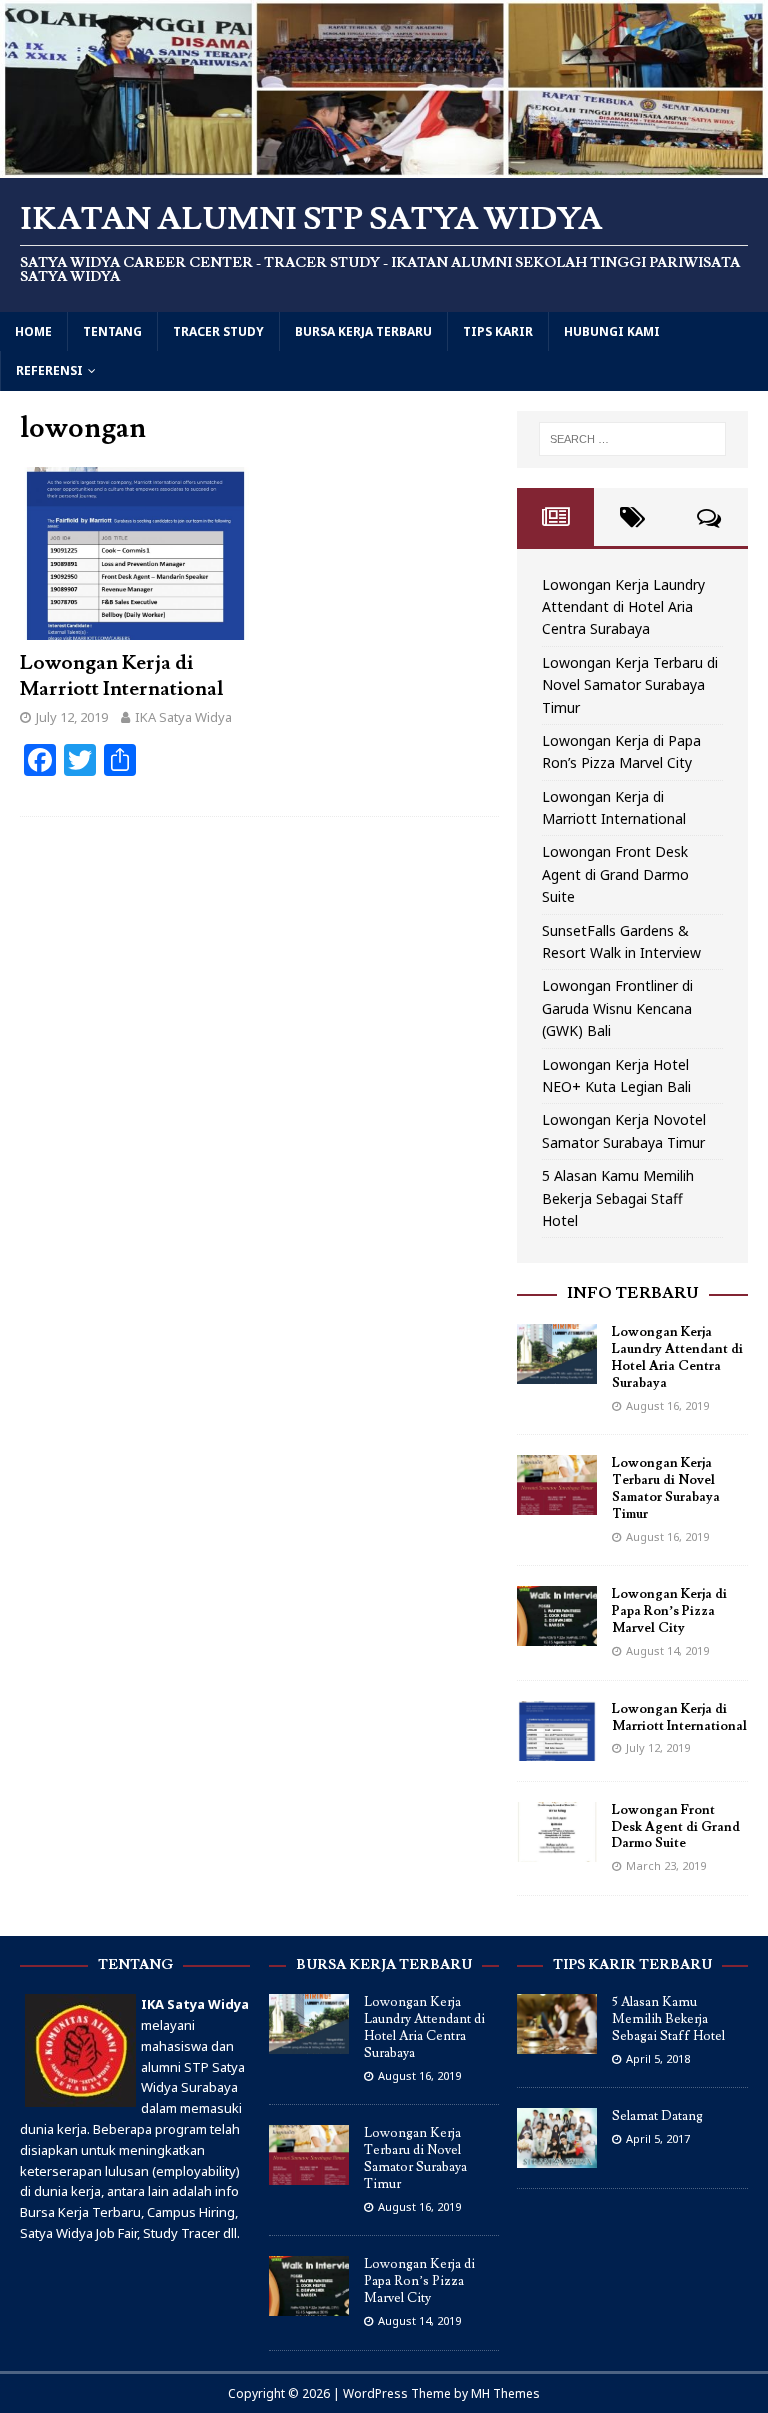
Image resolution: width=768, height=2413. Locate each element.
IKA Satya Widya (183, 717)
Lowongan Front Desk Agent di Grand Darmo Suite (615, 874)
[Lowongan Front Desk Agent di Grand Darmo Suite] (557, 1849)
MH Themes (505, 2393)
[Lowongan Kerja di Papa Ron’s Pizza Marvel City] (557, 1634)
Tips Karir (498, 331)
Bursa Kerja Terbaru (363, 331)
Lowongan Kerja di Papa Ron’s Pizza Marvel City (669, 1611)
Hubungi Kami (612, 331)
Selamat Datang (657, 2116)
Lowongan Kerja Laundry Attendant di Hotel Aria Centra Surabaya (623, 607)
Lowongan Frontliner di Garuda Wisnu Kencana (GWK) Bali (617, 1008)
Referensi (49, 370)
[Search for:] (632, 439)
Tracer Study (218, 331)
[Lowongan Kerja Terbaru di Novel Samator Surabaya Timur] (557, 1503)
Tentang (112, 331)
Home (33, 331)
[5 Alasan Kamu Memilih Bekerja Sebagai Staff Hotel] (557, 2043)
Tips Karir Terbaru (632, 1965)
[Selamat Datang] (557, 2158)
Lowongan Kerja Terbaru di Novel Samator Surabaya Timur (630, 685)
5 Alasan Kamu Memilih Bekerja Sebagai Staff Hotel (618, 1198)
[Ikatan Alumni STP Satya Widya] (384, 165)
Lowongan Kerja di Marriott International (122, 676)
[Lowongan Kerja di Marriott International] (135, 628)
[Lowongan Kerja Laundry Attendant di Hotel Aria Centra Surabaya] (557, 1372)
